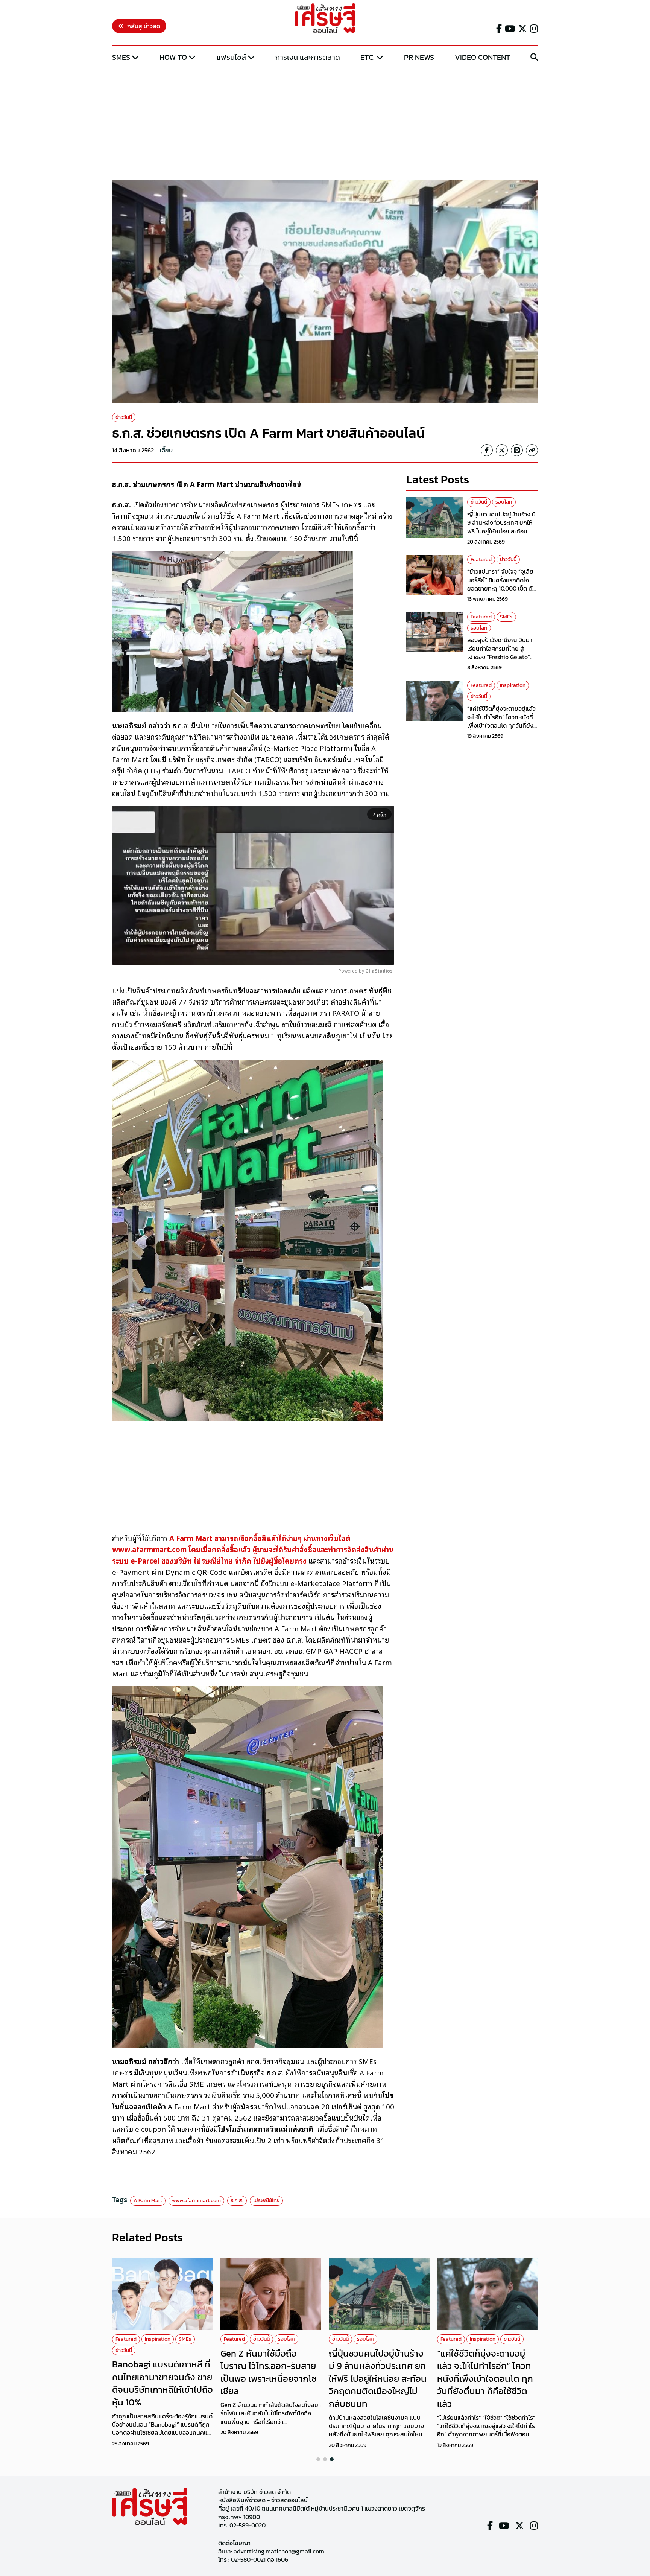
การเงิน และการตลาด (308, 57)
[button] (318, 2459)
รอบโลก (504, 502)
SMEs (121, 57)
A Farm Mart (148, 2201)
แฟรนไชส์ (231, 57)
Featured (481, 560)
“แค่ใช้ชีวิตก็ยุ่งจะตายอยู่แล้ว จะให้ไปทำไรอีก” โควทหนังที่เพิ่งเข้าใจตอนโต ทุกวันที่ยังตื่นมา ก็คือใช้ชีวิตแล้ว (501, 721)
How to (173, 57)
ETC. (368, 57)
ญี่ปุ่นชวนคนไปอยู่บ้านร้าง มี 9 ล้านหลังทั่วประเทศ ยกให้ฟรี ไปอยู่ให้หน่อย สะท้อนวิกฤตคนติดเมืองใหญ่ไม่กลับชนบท (502, 531)
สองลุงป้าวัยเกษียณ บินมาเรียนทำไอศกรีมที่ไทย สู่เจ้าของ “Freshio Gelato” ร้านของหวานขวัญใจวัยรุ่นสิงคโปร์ (500, 657)
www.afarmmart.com (196, 2201)
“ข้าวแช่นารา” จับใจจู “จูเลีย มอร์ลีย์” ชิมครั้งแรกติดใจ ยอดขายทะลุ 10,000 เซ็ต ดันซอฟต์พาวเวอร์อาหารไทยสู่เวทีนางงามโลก (502, 588)
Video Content (482, 57)
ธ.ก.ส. (237, 2201)
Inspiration (513, 685)
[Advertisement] (325, 122)
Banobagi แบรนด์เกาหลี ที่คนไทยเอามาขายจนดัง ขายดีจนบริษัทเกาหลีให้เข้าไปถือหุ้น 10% (162, 2383)
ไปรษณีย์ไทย (266, 2201)
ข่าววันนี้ (124, 417)
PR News (419, 57)
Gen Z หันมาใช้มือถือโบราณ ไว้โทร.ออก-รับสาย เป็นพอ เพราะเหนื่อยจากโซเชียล (269, 2372)
